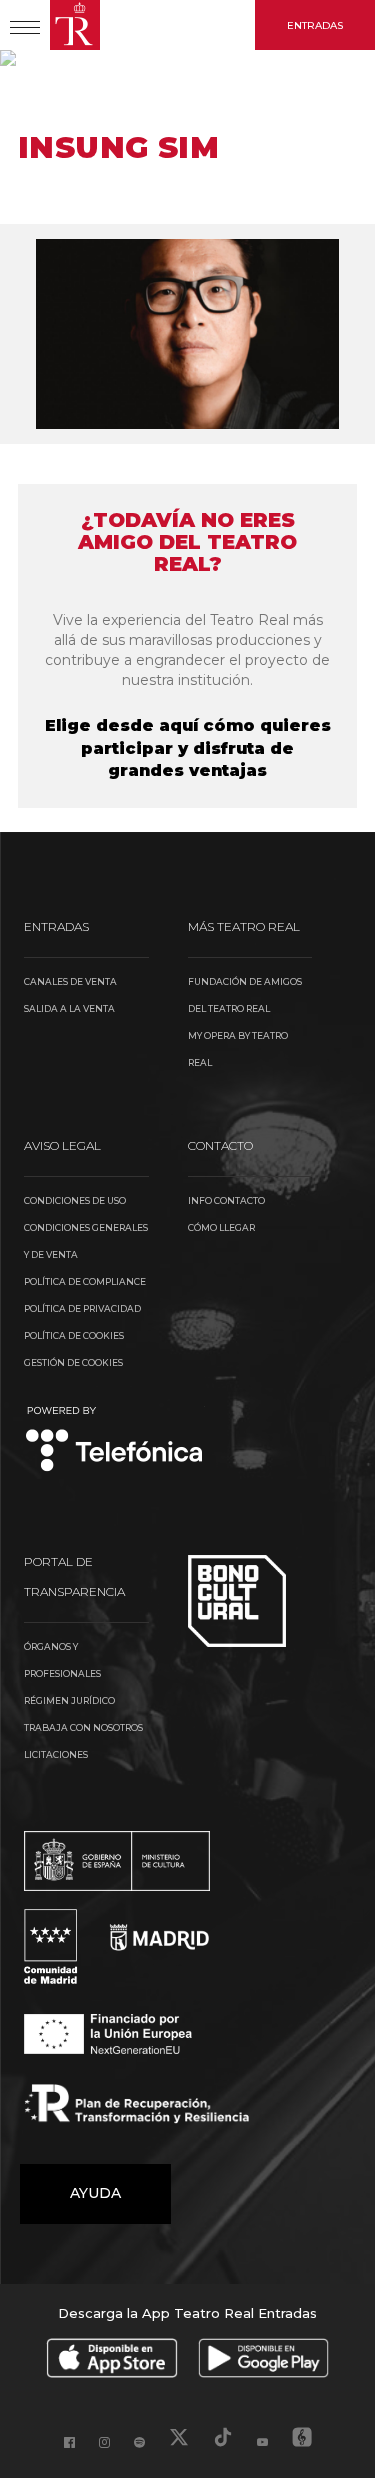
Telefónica (114, 1440)
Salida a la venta (69, 1008)
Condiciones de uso (75, 1200)
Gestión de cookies (73, 1362)
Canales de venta (70, 981)
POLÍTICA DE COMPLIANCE (85, 1281)
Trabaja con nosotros (83, 1727)
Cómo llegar (221, 1227)
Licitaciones (56, 1754)
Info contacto (226, 1200)
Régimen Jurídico (69, 1700)
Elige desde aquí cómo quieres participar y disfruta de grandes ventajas (188, 748)
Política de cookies (74, 1335)
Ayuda (95, 2193)
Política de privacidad (82, 1308)
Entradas (315, 25)
